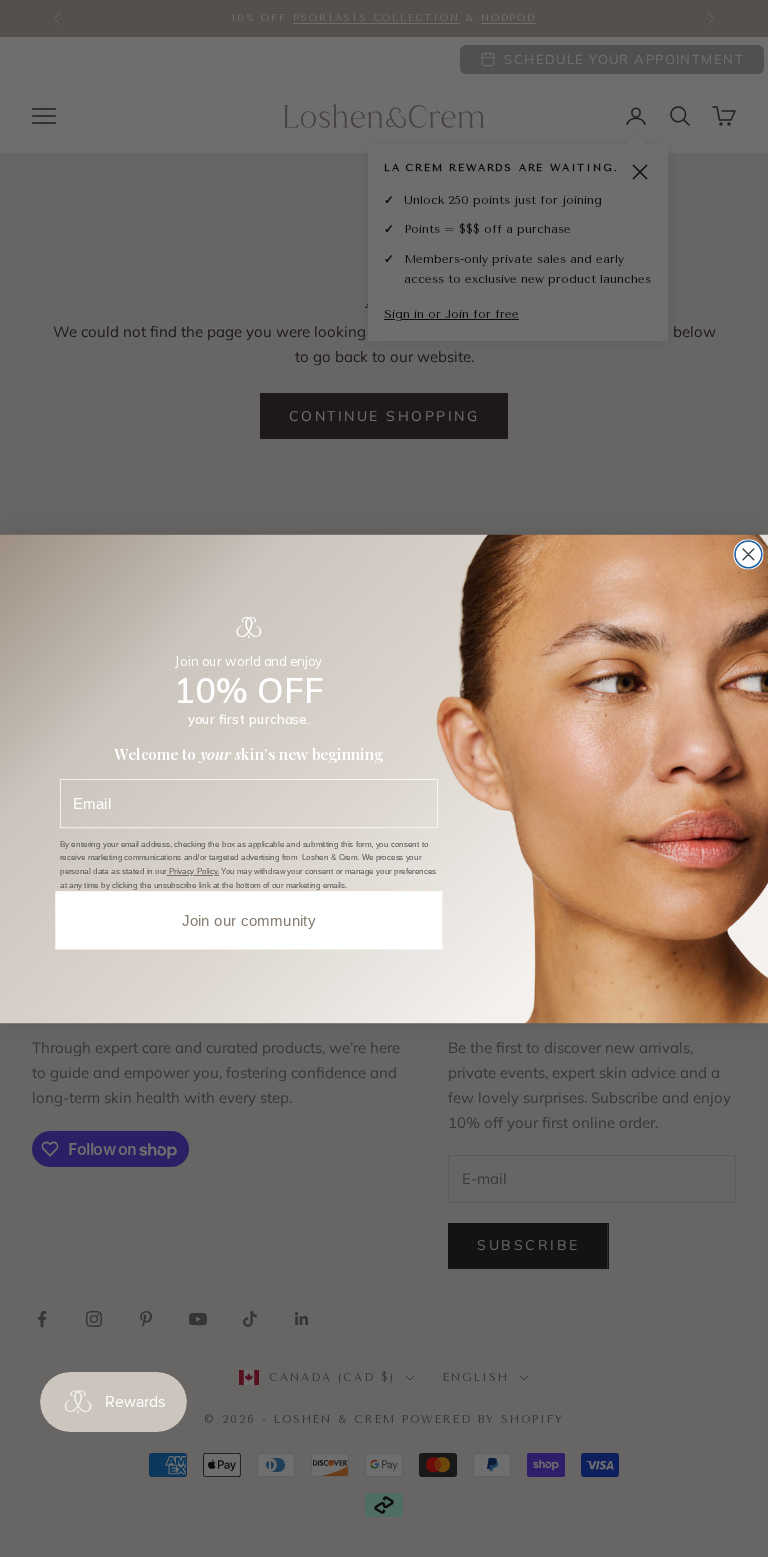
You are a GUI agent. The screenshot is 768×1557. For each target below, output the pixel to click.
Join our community (249, 919)
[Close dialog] (748, 553)
